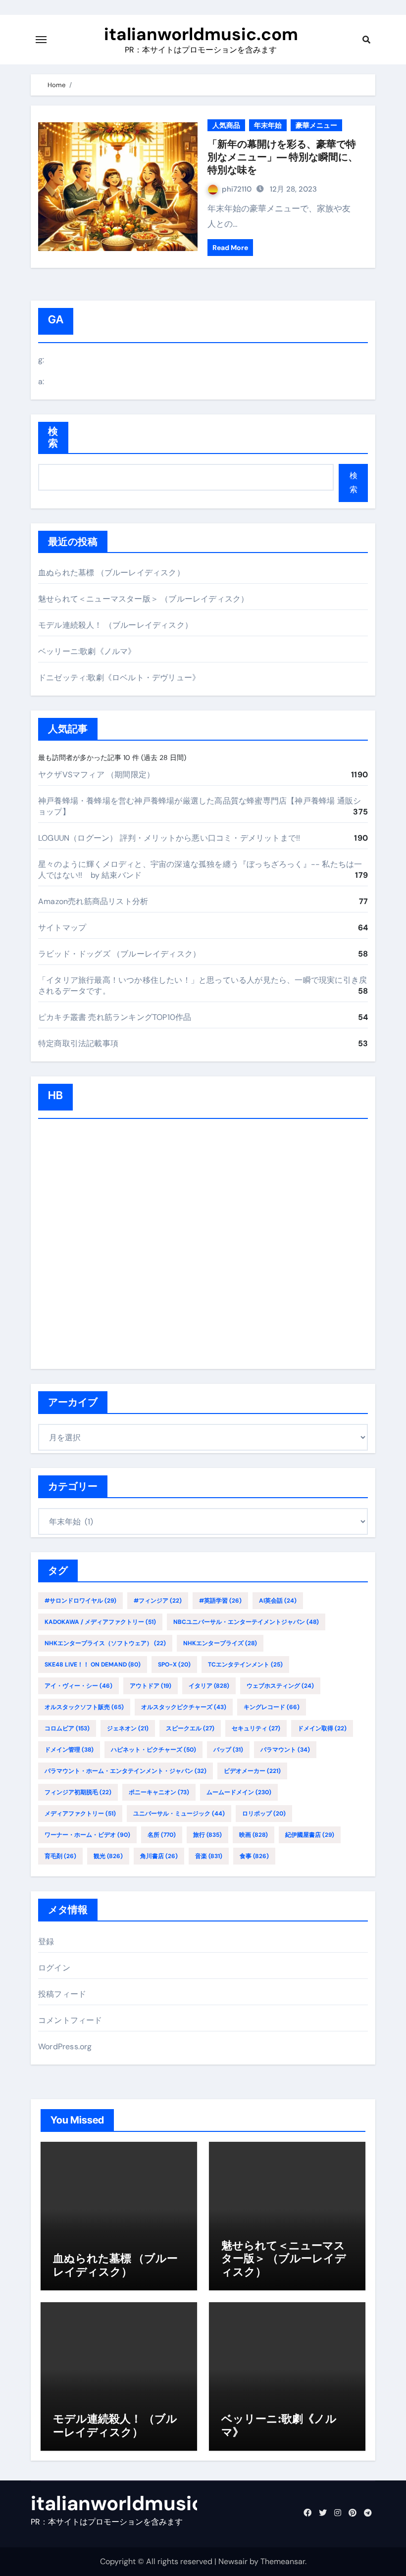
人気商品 (226, 125)
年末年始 (268, 125)
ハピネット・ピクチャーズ (153, 1750)
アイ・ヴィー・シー (78, 1686)
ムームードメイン (239, 1792)
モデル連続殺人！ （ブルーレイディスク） (115, 625)
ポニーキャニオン (159, 1792)
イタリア (209, 1686)
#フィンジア (158, 1601)
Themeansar (283, 2561)
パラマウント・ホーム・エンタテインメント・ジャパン (126, 1771)
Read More (230, 248)
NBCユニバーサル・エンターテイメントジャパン (246, 1622)
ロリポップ (264, 1814)
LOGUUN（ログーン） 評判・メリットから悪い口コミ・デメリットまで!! (169, 838)
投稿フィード (62, 1994)
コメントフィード (70, 2020)
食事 (254, 1856)
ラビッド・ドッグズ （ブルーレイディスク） (119, 954)
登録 (46, 1942)
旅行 (207, 1835)
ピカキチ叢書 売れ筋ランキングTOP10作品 (115, 1017)
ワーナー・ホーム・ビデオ (87, 1835)
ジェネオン (128, 1728)
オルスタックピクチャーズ (184, 1707)
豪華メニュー (316, 125)
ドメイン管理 (69, 1750)
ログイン (54, 1968)
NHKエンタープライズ (220, 1643)
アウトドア (151, 1686)
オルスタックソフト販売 (84, 1707)
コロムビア (67, 1728)
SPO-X (174, 1665)
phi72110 (237, 189)
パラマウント (285, 1750)
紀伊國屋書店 (310, 1835)
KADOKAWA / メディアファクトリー (100, 1622)
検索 (53, 437)
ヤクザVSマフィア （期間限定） (96, 775)
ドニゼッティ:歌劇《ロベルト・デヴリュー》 (119, 678)
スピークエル (190, 1728)
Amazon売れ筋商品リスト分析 (93, 901)
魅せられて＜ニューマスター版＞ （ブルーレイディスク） (143, 599)
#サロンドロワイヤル (80, 1601)
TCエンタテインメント (245, 1665)
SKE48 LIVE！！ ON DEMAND (93, 1665)
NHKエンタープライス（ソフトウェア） (105, 1643)
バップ (228, 1750)
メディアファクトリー (80, 1814)
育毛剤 (60, 1856)
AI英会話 (278, 1601)
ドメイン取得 (322, 1728)
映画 (254, 1835)
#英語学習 (220, 1601)
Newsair (233, 2561)
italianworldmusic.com (201, 34)
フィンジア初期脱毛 (78, 1792)
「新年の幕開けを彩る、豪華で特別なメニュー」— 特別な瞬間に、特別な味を (283, 157)
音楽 (209, 1856)
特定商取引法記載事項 (78, 1043)
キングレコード (272, 1707)
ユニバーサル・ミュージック (179, 1814)
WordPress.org (65, 2046)
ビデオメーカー (252, 1771)
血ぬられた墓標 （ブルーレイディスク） (111, 573)
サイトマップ (62, 928)
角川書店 (159, 1856)
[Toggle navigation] (41, 40)
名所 (162, 1835)
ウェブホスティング (280, 1686)
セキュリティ (256, 1728)
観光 (108, 1856)
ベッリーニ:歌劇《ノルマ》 (87, 651)
